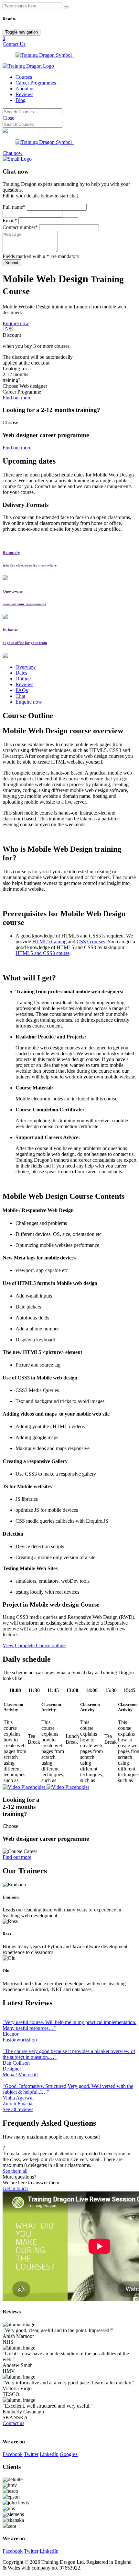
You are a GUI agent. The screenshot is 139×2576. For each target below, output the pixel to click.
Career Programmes (36, 83)
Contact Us (14, 44)
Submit (12, 263)
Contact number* (20, 227)
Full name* (14, 207)
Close (8, 118)
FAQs (22, 690)
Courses (24, 77)
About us (25, 89)
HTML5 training (49, 942)
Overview (26, 667)
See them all (15, 2171)
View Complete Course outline (34, 1645)
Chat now (13, 153)
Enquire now (16, 323)
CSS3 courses (91, 942)
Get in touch (15, 2188)
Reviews (24, 94)
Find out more (17, 398)
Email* (10, 221)
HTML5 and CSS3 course (43, 953)
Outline (23, 679)
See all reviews (18, 2109)
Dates (21, 673)
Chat (20, 696)
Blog (21, 100)
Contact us (13, 2423)
